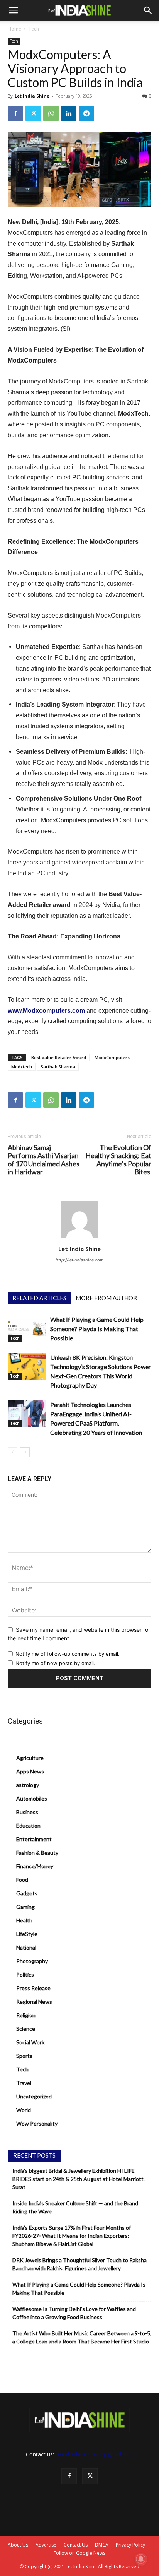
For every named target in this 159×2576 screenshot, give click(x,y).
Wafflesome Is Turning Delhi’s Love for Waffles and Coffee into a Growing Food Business (74, 2313)
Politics (25, 1974)
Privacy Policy (130, 2545)
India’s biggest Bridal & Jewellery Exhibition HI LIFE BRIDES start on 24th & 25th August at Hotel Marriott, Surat (79, 2179)
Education (28, 1825)
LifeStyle (27, 1934)
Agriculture (30, 1758)
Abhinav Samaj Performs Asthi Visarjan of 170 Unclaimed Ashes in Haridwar (44, 1160)
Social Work (30, 2042)
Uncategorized (34, 2096)
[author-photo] (79, 1238)
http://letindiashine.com (80, 1260)
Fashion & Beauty (37, 1853)
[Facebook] (15, 113)
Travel (24, 2083)
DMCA (102, 2545)
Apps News (30, 1771)
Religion (26, 2015)
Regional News (34, 2002)
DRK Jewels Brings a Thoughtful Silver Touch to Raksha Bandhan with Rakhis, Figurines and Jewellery (79, 2264)
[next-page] (25, 1452)
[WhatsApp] (51, 113)
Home (14, 29)
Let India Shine (32, 96)
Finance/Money (35, 1866)
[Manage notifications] (141, 2559)
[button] (13, 10)
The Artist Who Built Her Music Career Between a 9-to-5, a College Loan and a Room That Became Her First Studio (82, 2337)
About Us (18, 2545)
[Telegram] (86, 113)
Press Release (33, 1988)
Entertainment (34, 1839)
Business (27, 1812)
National (26, 1947)
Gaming (25, 1907)
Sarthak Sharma (58, 1067)
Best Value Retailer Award (59, 1057)
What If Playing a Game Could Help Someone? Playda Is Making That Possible (97, 1329)
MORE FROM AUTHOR (106, 1298)
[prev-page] (13, 1452)
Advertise (46, 2545)
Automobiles (32, 1798)
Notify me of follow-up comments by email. (68, 1654)
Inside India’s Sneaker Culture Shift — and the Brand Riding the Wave (75, 2207)
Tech (34, 29)
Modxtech (22, 1067)
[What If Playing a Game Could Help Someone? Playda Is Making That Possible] (27, 1328)
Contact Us (76, 2545)
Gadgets (27, 1893)
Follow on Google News (79, 2553)
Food (22, 1880)
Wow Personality (37, 2123)
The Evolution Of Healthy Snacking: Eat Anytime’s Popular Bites (118, 1160)
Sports (24, 2056)
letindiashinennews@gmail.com (95, 2454)
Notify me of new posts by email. (55, 1663)
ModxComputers (112, 1057)
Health (24, 1920)
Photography (32, 1961)
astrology (28, 1785)
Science (26, 2029)
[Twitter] (33, 113)
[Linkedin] (69, 113)
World (24, 2110)
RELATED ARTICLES (39, 1298)
